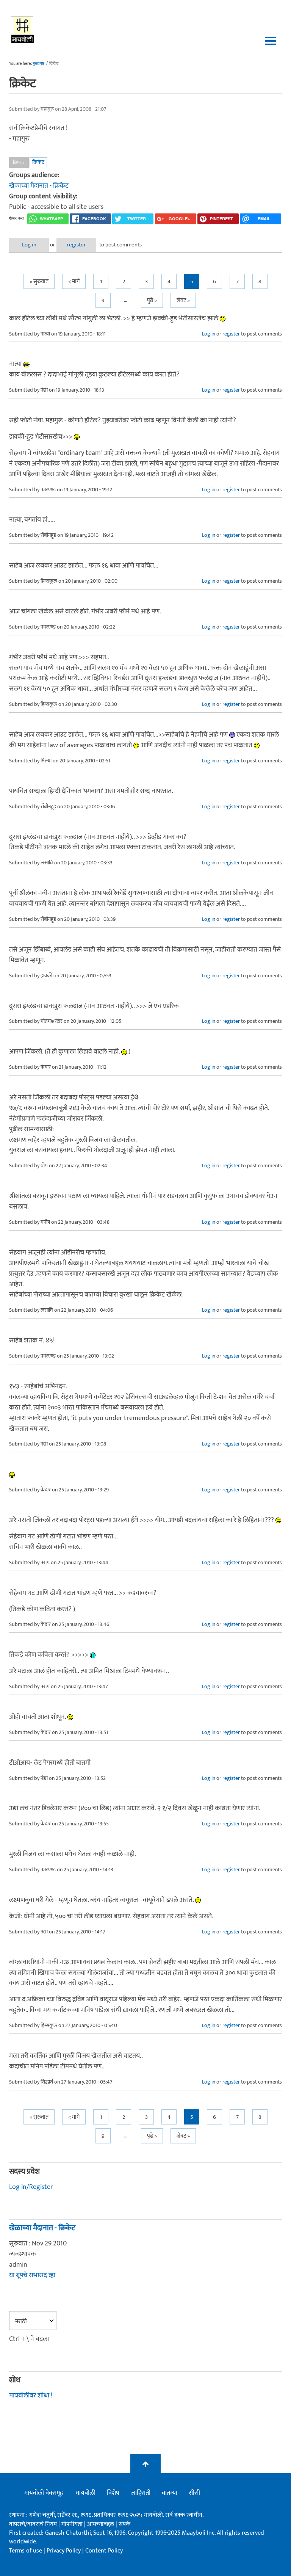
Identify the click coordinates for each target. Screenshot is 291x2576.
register (76, 245)
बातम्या (170, 2493)
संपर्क (124, 2524)
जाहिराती (141, 2493)
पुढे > (152, 300)
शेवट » (183, 300)
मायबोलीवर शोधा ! (31, 2396)
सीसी (194, 2493)
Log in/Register (31, 2187)
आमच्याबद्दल (101, 2524)
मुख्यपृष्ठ (38, 64)
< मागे (74, 281)
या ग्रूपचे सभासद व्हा (32, 2275)
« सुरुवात (39, 281)
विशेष (113, 2493)
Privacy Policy (64, 2551)
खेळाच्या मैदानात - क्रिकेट (39, 186)
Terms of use (26, 2551)
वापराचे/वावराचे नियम (33, 2524)
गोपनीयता (73, 2524)
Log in (29, 245)
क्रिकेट (38, 162)
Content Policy (104, 2551)
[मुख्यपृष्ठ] (23, 28)
